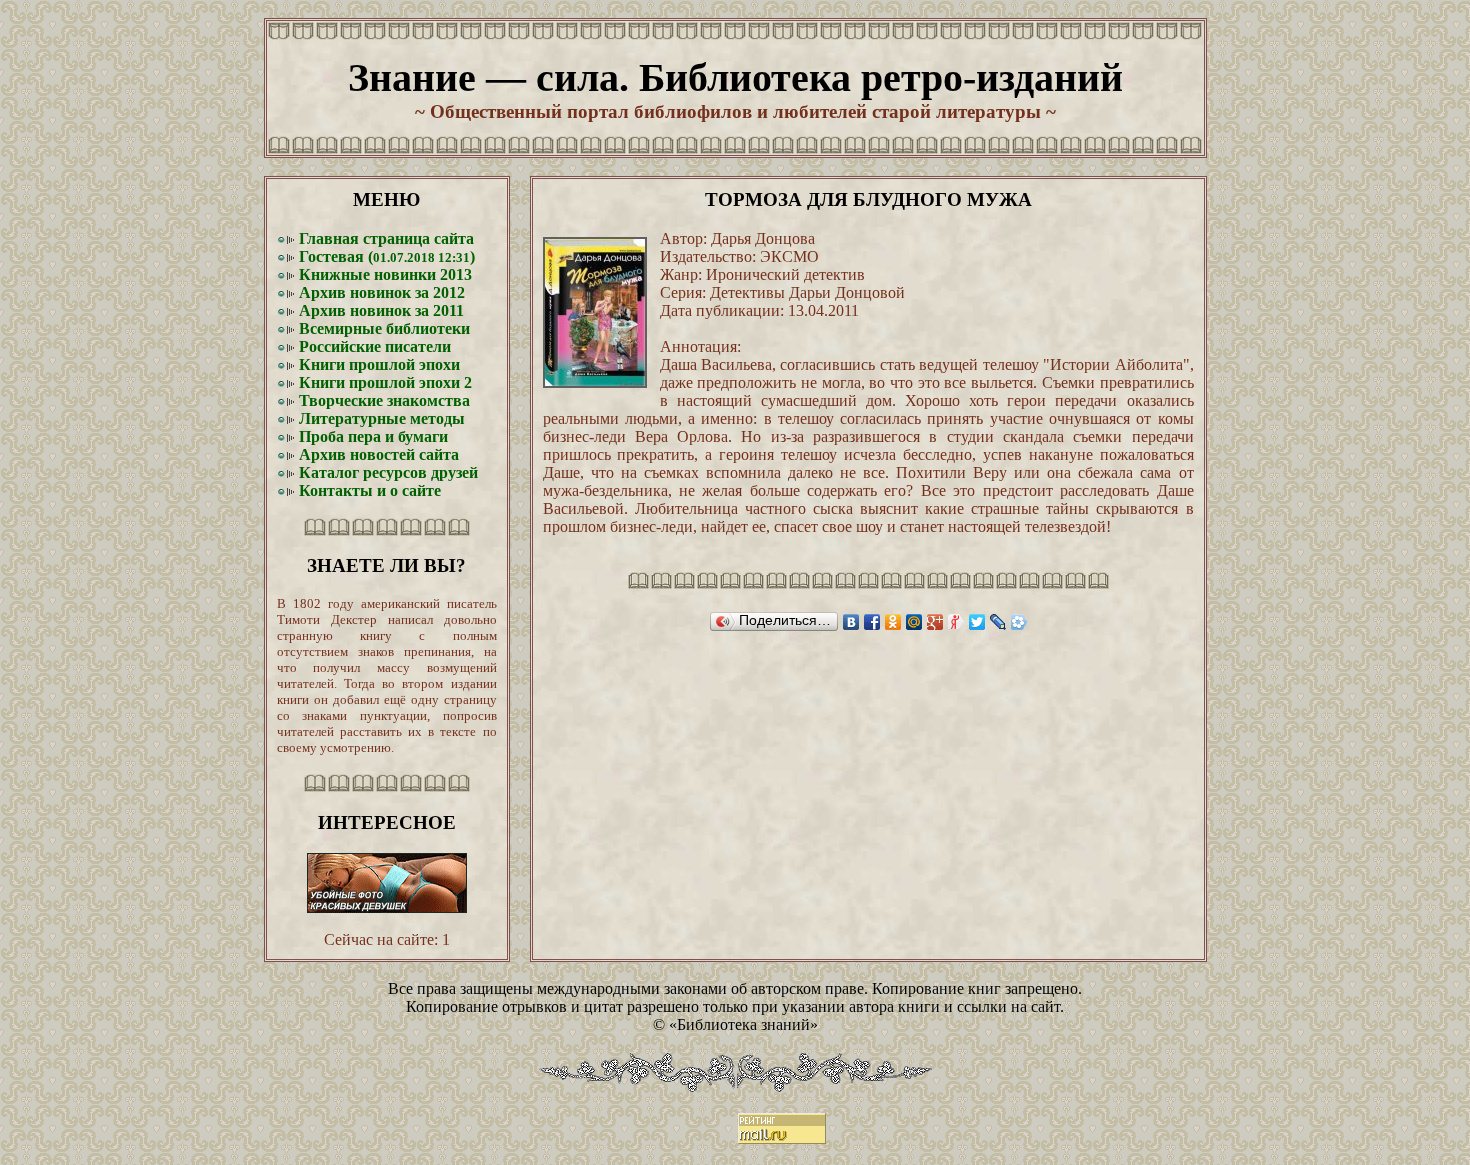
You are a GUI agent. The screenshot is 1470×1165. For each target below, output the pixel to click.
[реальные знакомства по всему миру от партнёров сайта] (387, 907)
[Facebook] (872, 622)
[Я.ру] (956, 622)
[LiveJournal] (998, 622)
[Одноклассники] (893, 622)
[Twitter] (977, 622)
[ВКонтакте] (851, 622)
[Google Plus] (935, 622)
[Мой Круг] (1019, 622)
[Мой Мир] (914, 622)
